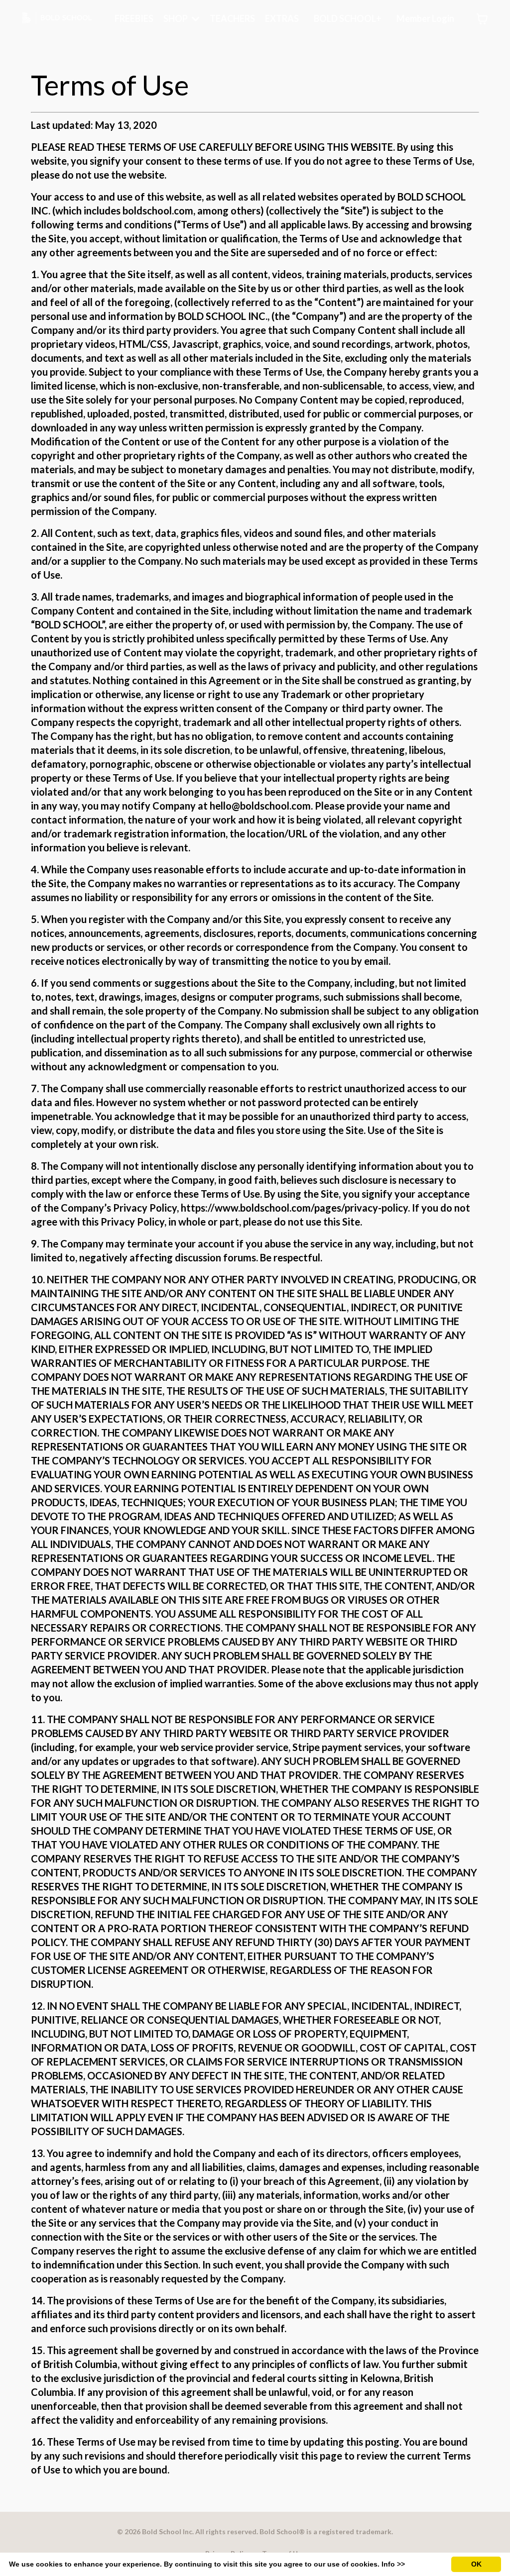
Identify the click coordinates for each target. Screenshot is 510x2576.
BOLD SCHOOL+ (348, 18)
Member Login (425, 18)
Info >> (393, 2564)
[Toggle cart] (482, 19)
